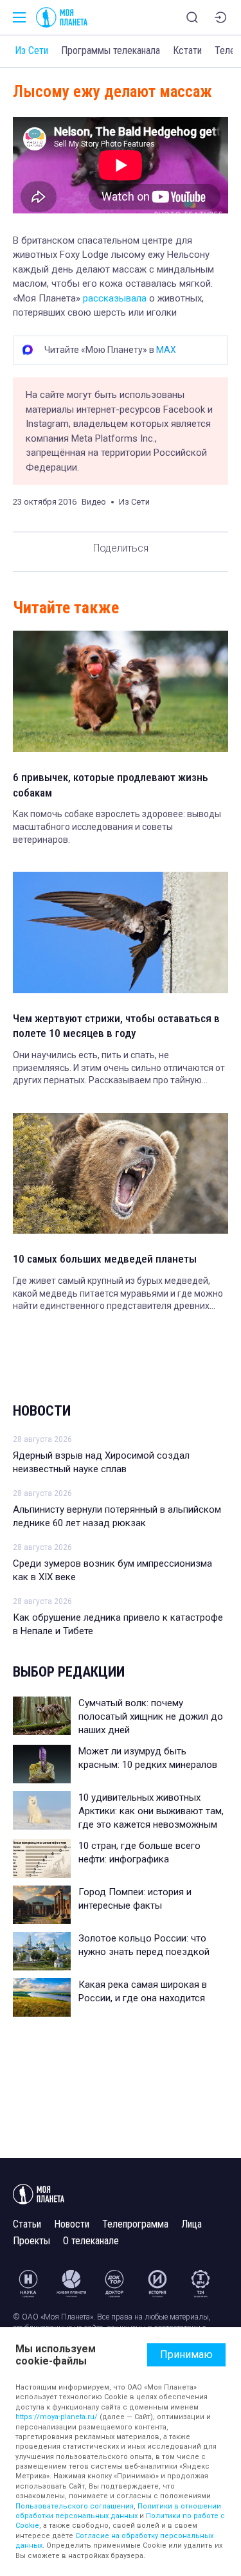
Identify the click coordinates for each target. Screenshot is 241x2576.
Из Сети (31, 50)
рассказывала (115, 298)
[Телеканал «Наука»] (28, 2283)
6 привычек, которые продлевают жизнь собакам (111, 785)
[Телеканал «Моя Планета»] (62, 17)
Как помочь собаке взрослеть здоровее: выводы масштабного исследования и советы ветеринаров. (117, 826)
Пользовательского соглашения (75, 2506)
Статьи (27, 2224)
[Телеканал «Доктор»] (114, 2283)
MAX (166, 350)
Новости (42, 1411)
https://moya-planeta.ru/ (57, 2417)
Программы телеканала (111, 50)
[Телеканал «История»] (157, 2283)
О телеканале (91, 2241)
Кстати (187, 50)
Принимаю (186, 2355)
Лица (192, 2224)
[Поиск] (192, 17)
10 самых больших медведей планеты (105, 1259)
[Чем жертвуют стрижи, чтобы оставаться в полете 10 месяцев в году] (121, 932)
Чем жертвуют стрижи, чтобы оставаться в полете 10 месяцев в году (116, 1026)
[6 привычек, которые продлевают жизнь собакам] (121, 691)
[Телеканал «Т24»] (201, 2283)
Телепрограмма (135, 2224)
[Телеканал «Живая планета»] (71, 2283)
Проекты (31, 2241)
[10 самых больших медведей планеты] (121, 1173)
